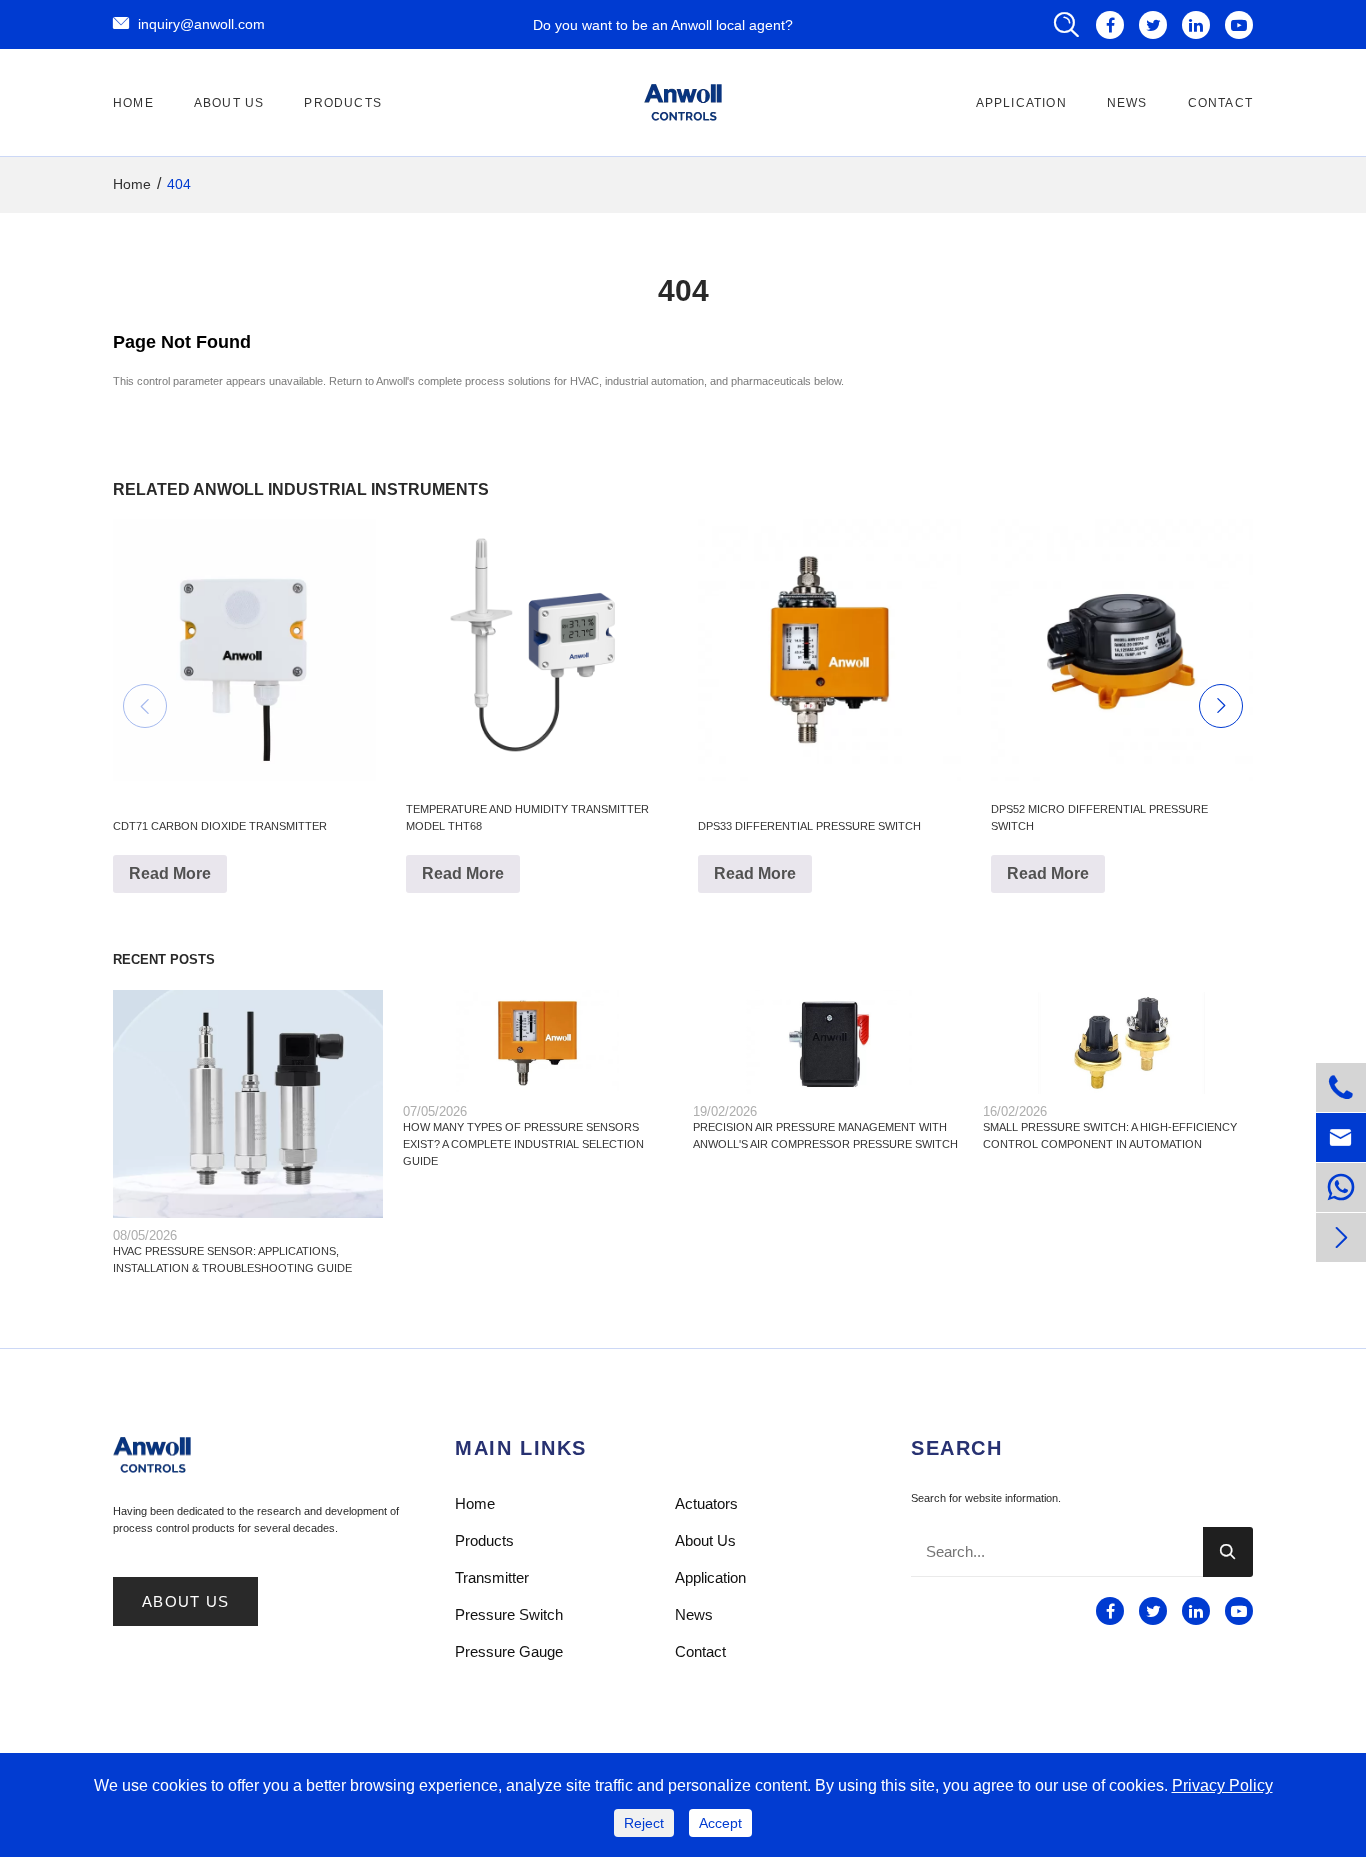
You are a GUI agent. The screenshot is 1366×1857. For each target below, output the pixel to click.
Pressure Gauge (509, 1651)
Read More (170, 873)
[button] (145, 706)
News (1127, 103)
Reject (644, 1823)
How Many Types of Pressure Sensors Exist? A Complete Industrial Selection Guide (523, 1144)
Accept (720, 1823)
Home (133, 103)
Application (1021, 103)
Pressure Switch (509, 1614)
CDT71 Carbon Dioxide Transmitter (220, 826)
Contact (1220, 103)
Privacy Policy (1222, 1785)
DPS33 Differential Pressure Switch (809, 826)
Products (343, 103)
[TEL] (1341, 1187)
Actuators (706, 1503)
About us (185, 1602)
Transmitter (492, 1577)
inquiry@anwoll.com (189, 23)
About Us (229, 103)
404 (179, 184)
